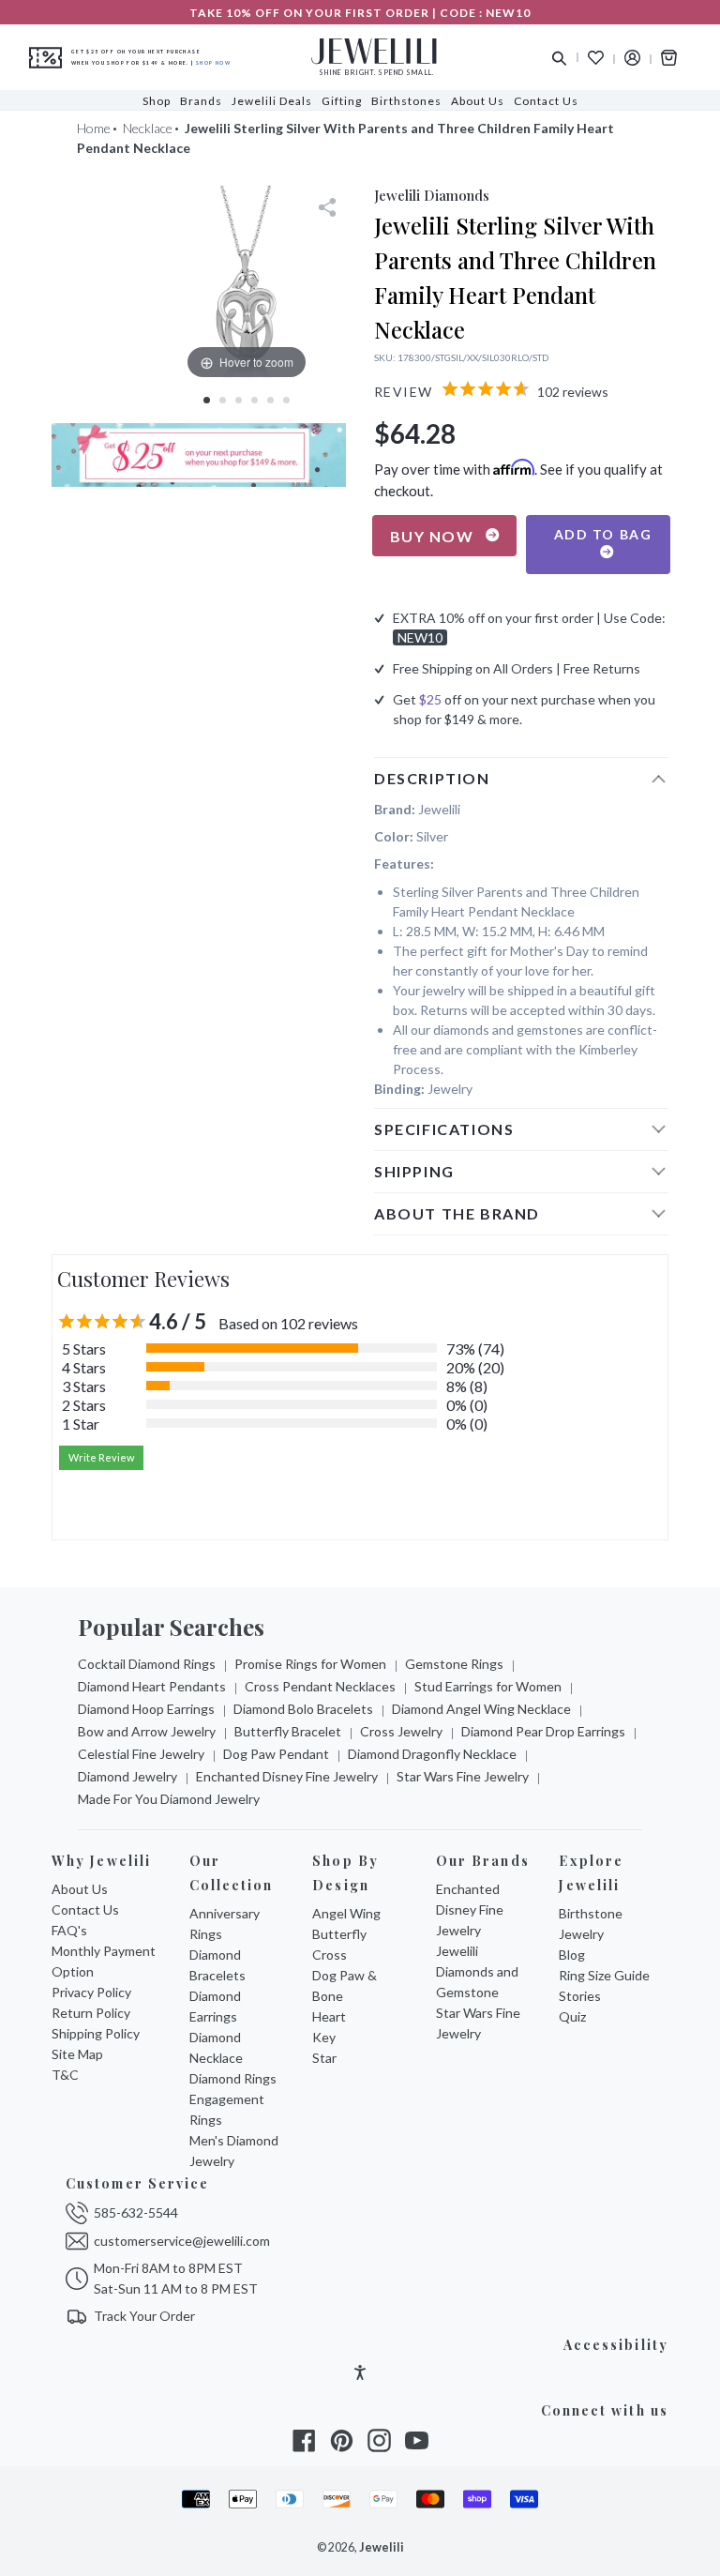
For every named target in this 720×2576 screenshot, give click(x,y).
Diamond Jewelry (127, 1776)
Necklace (148, 128)
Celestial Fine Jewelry (141, 1754)
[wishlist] (596, 58)
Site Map (77, 2054)
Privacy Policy (91, 1992)
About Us (80, 1889)
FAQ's (69, 1930)
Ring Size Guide (604, 1975)
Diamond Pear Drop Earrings (543, 1731)
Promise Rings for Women (310, 1664)
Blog (572, 1955)
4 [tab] (255, 400)
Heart (329, 2016)
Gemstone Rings (454, 1664)
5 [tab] (270, 400)
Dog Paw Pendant (276, 1754)
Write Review (101, 1457)
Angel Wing (346, 1913)
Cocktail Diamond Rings (147, 1664)
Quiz (572, 2016)
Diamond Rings (233, 2078)
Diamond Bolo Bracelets (303, 1709)
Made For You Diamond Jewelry (169, 1799)
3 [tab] (239, 400)
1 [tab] (207, 400)
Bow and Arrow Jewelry (147, 1731)
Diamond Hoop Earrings (146, 1709)
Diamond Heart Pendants (152, 1686)
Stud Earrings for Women (488, 1686)
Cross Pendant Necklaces (320, 1686)
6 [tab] (286, 400)
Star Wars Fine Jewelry (463, 1776)
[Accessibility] (360, 2375)
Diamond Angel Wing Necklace (481, 1709)
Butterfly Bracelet (288, 1731)
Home (94, 128)
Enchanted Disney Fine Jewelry (287, 1776)
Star (324, 2058)
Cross (330, 1955)
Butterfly (339, 1934)
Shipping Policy (96, 2033)
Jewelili (382, 2547)
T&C (65, 2075)
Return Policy (91, 2013)
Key (324, 2037)
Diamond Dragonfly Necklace (432, 1754)
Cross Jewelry (401, 1731)
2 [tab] (223, 400)
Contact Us (85, 1909)
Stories (580, 1996)
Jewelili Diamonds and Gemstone (477, 1971)
